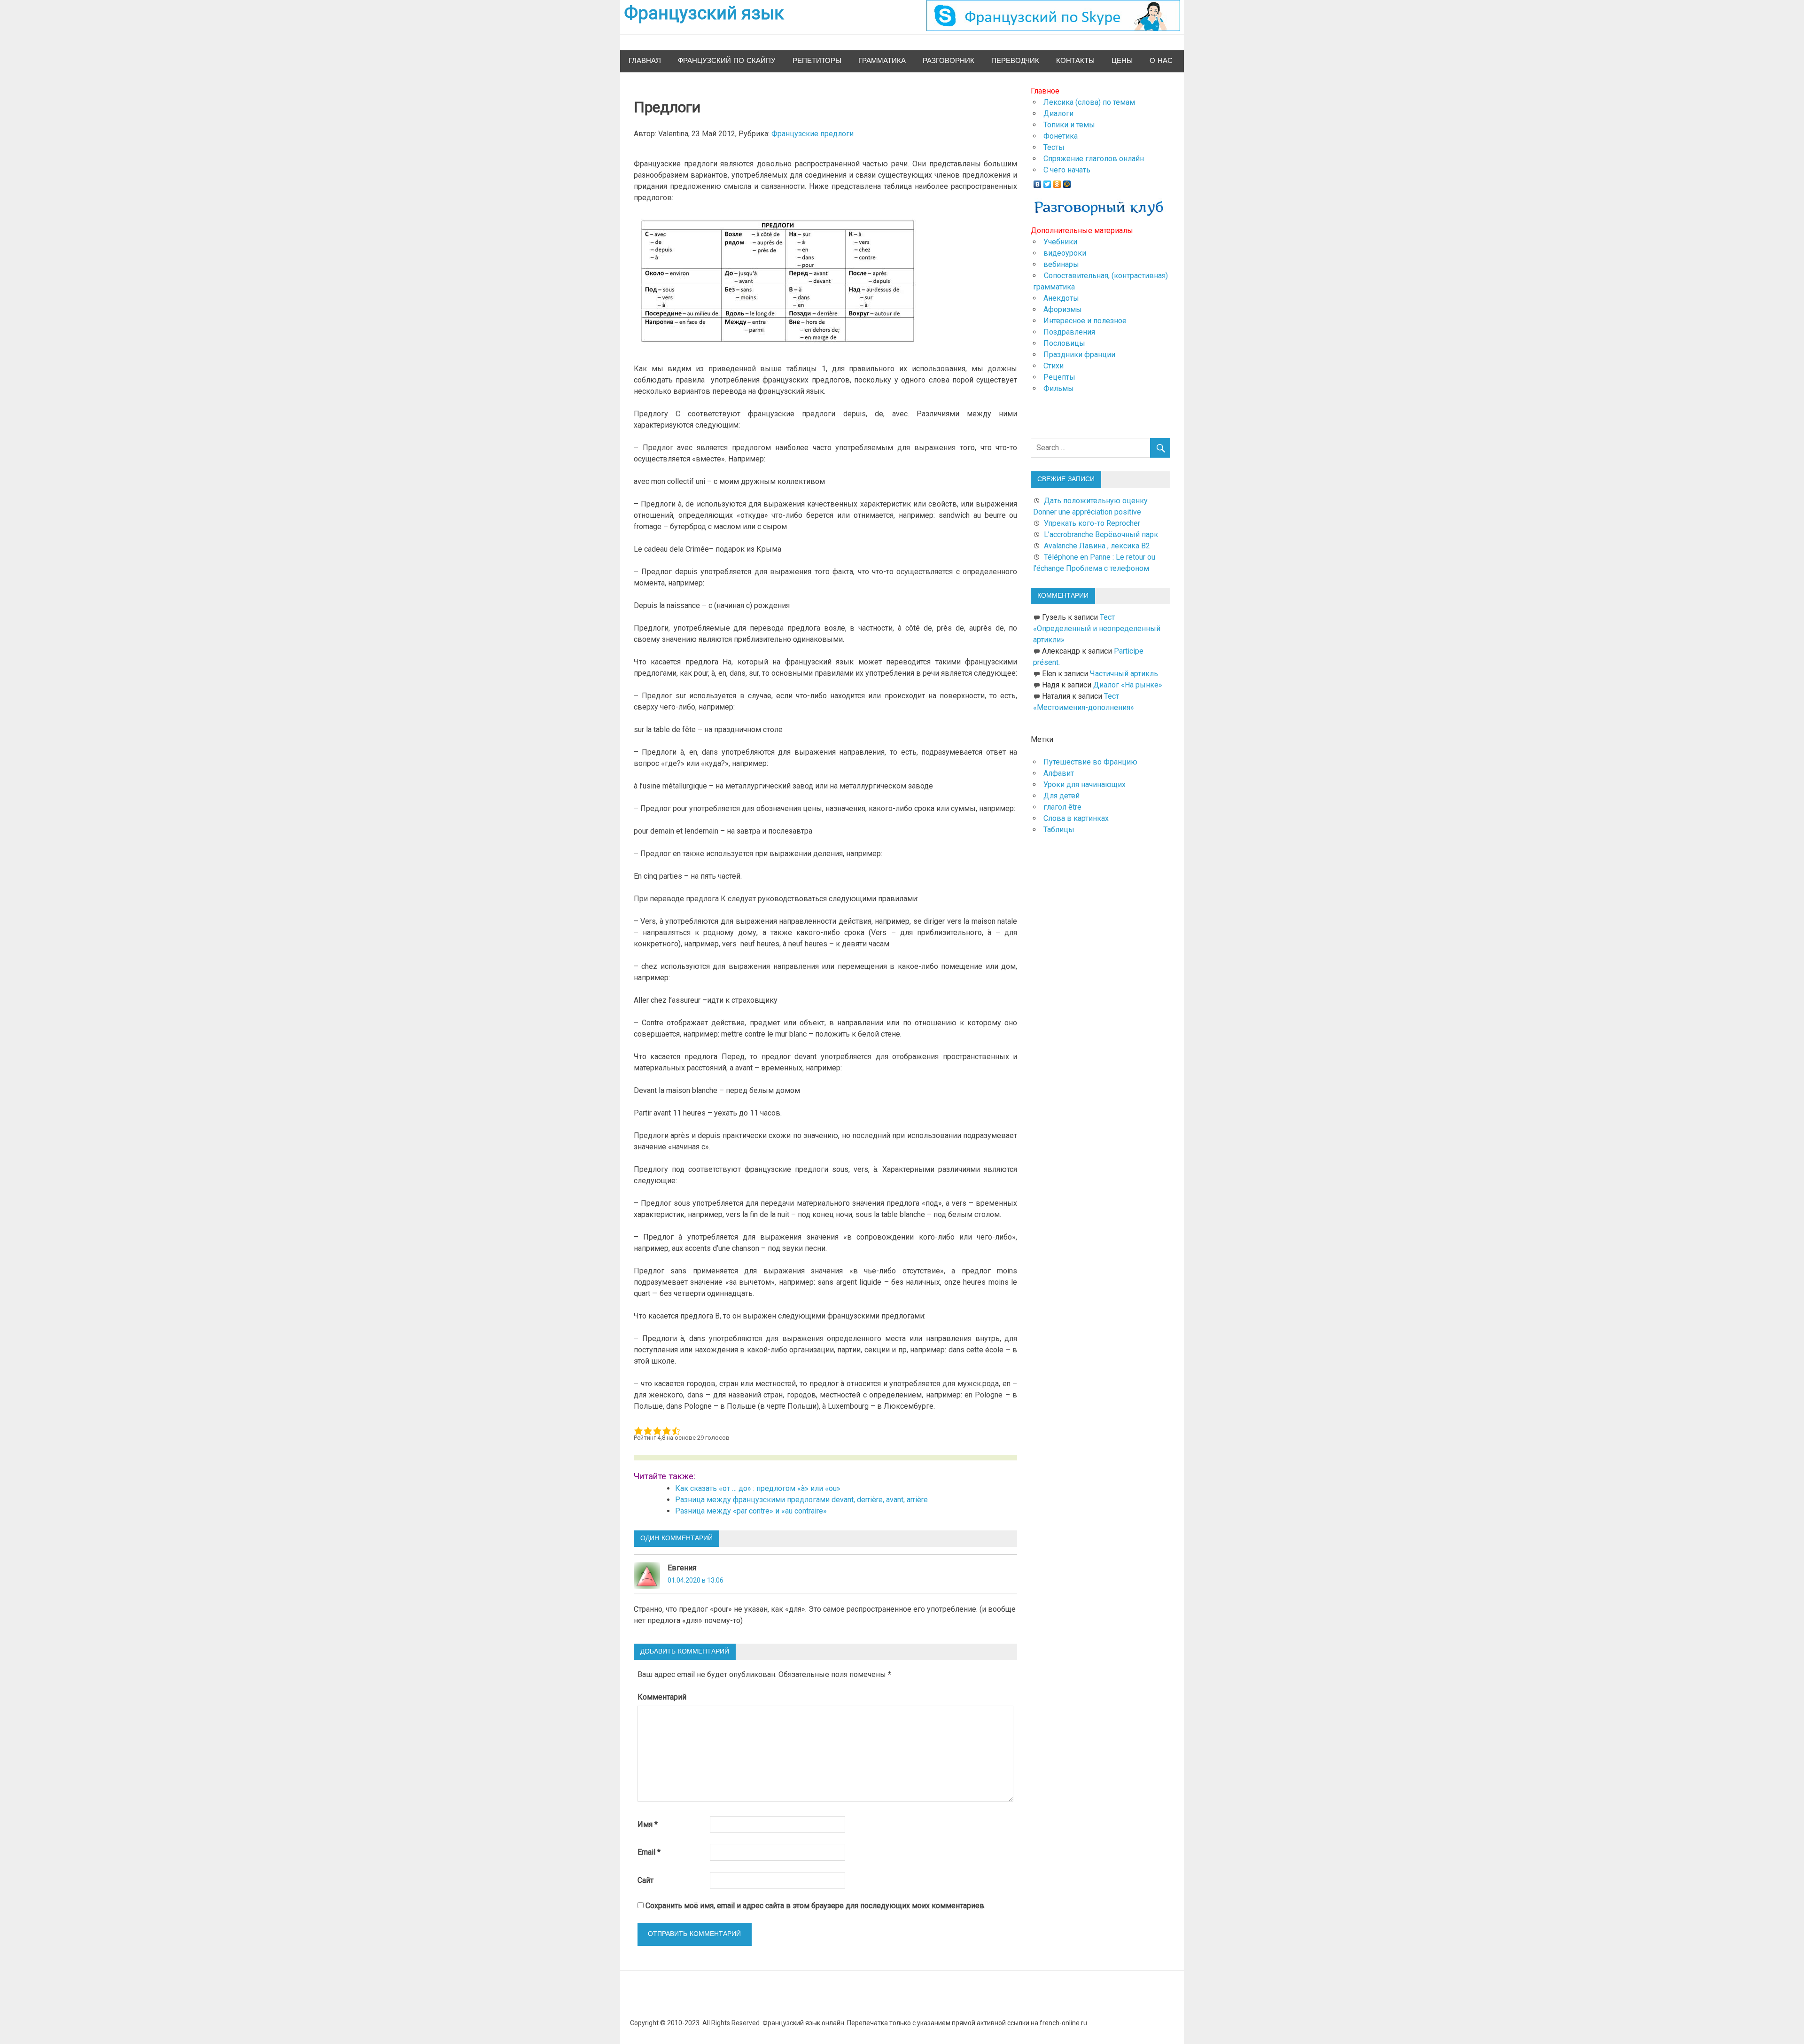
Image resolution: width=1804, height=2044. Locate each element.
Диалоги (1058, 113)
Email (649, 1852)
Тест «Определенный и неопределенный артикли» (1097, 628)
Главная (645, 61)
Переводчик (1015, 61)
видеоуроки (1065, 253)
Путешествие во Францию (1090, 762)
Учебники (1060, 242)
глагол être (1062, 807)
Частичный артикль (1124, 674)
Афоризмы (1063, 309)
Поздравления (1069, 332)
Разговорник (949, 61)
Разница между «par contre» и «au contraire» (751, 1511)
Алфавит (1059, 773)
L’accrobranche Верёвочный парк (1101, 534)
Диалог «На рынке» (1128, 685)
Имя (648, 1824)
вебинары (1061, 264)
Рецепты (1059, 377)
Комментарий (662, 1697)
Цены (1122, 61)
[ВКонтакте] (1038, 182)
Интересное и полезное (1085, 321)
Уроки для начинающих (1085, 784)
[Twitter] (1047, 182)
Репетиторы (817, 61)
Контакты (1075, 61)
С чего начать (1067, 170)
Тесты (1054, 147)
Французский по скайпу (727, 61)
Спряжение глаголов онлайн (1094, 159)
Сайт (645, 1880)
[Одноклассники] (1057, 182)
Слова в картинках (1076, 818)
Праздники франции (1079, 355)
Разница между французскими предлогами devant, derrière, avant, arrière (801, 1500)
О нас (1161, 61)
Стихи (1054, 366)
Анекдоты (1061, 298)
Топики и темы (1069, 125)
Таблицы (1059, 830)
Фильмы (1059, 388)
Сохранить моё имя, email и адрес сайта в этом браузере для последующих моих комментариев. (816, 1906)
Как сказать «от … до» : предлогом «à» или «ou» (758, 1488)
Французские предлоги (813, 134)
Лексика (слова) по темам (1089, 102)
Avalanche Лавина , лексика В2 (1097, 546)
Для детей (1061, 796)
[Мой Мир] (1067, 182)
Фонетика (1061, 136)
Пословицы (1064, 343)
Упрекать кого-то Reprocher (1093, 523)
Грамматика (882, 61)
